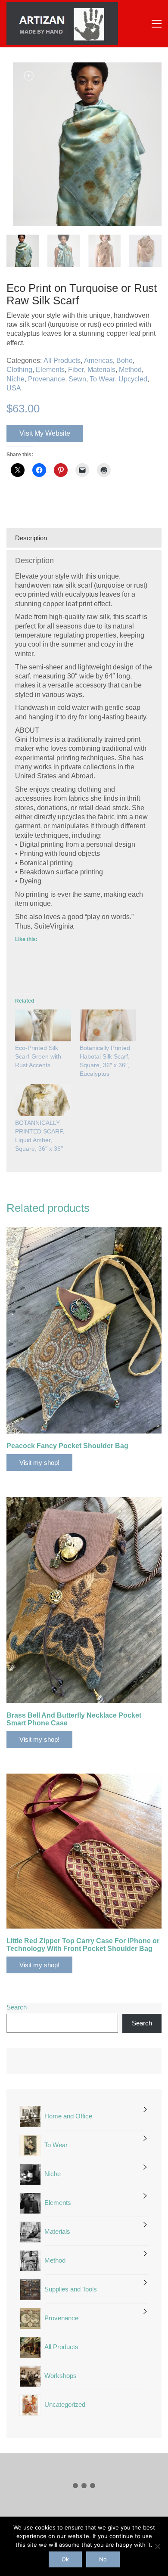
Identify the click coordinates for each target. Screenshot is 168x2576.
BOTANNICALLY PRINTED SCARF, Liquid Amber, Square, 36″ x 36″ (40, 1136)
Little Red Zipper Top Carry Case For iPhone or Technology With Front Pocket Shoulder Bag (83, 1945)
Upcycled (133, 379)
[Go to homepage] (62, 24)
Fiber (76, 370)
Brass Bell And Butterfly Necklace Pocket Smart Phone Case (74, 1719)
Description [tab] (31, 538)
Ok (65, 2559)
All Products (62, 361)
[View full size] (18, 76)
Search (17, 2007)
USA (14, 388)
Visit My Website (45, 433)
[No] (157, 2546)
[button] (157, 24)
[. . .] (84, 2487)
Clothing (19, 370)
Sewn (77, 379)
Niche (16, 379)
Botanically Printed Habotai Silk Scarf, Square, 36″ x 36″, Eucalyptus (105, 1061)
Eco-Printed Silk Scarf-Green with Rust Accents (38, 1056)
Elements (50, 370)
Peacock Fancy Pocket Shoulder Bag (67, 1446)
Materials (101, 370)
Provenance (47, 379)
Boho (124, 361)
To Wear (102, 379)
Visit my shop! (39, 1463)
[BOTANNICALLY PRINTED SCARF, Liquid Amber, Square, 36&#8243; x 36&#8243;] (43, 1100)
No (103, 2559)
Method (130, 370)
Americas (98, 361)
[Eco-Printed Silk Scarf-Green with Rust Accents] (43, 1025)
